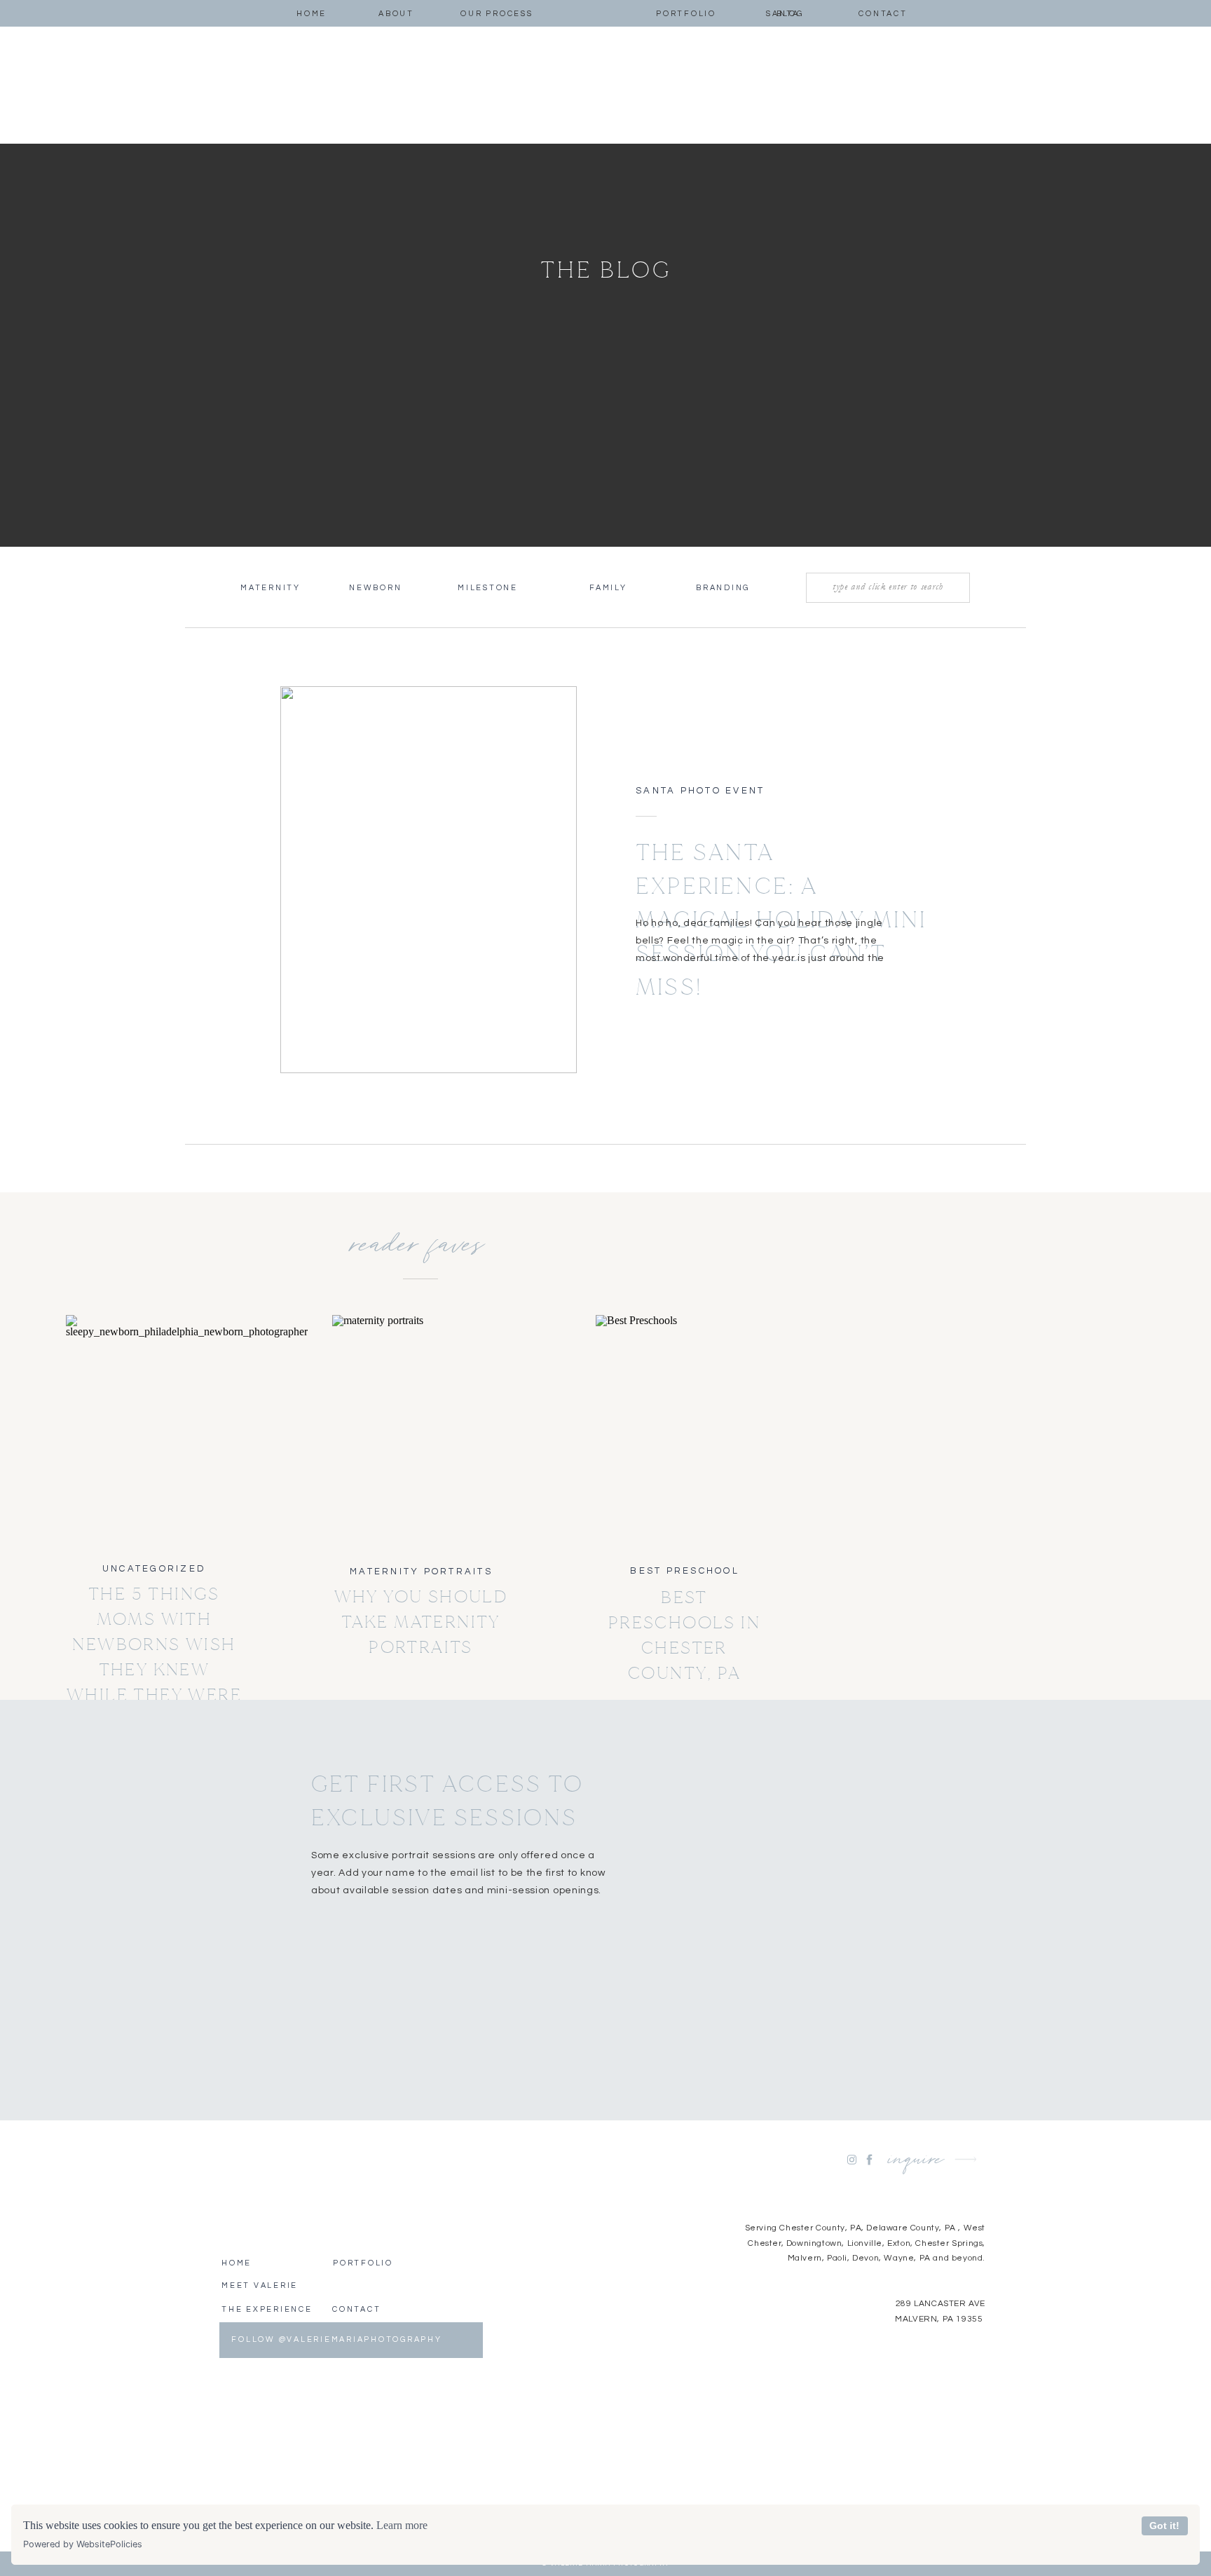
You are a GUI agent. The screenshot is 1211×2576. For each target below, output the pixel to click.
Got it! (1164, 2526)
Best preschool (685, 1571)
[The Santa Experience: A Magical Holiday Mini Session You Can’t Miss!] (429, 880)
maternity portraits (421, 1572)
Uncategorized (154, 1569)
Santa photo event (700, 791)
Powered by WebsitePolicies (83, 2544)
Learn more (402, 2525)
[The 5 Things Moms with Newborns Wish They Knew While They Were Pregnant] (155, 1430)
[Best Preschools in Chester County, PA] (684, 1430)
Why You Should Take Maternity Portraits (421, 1622)
